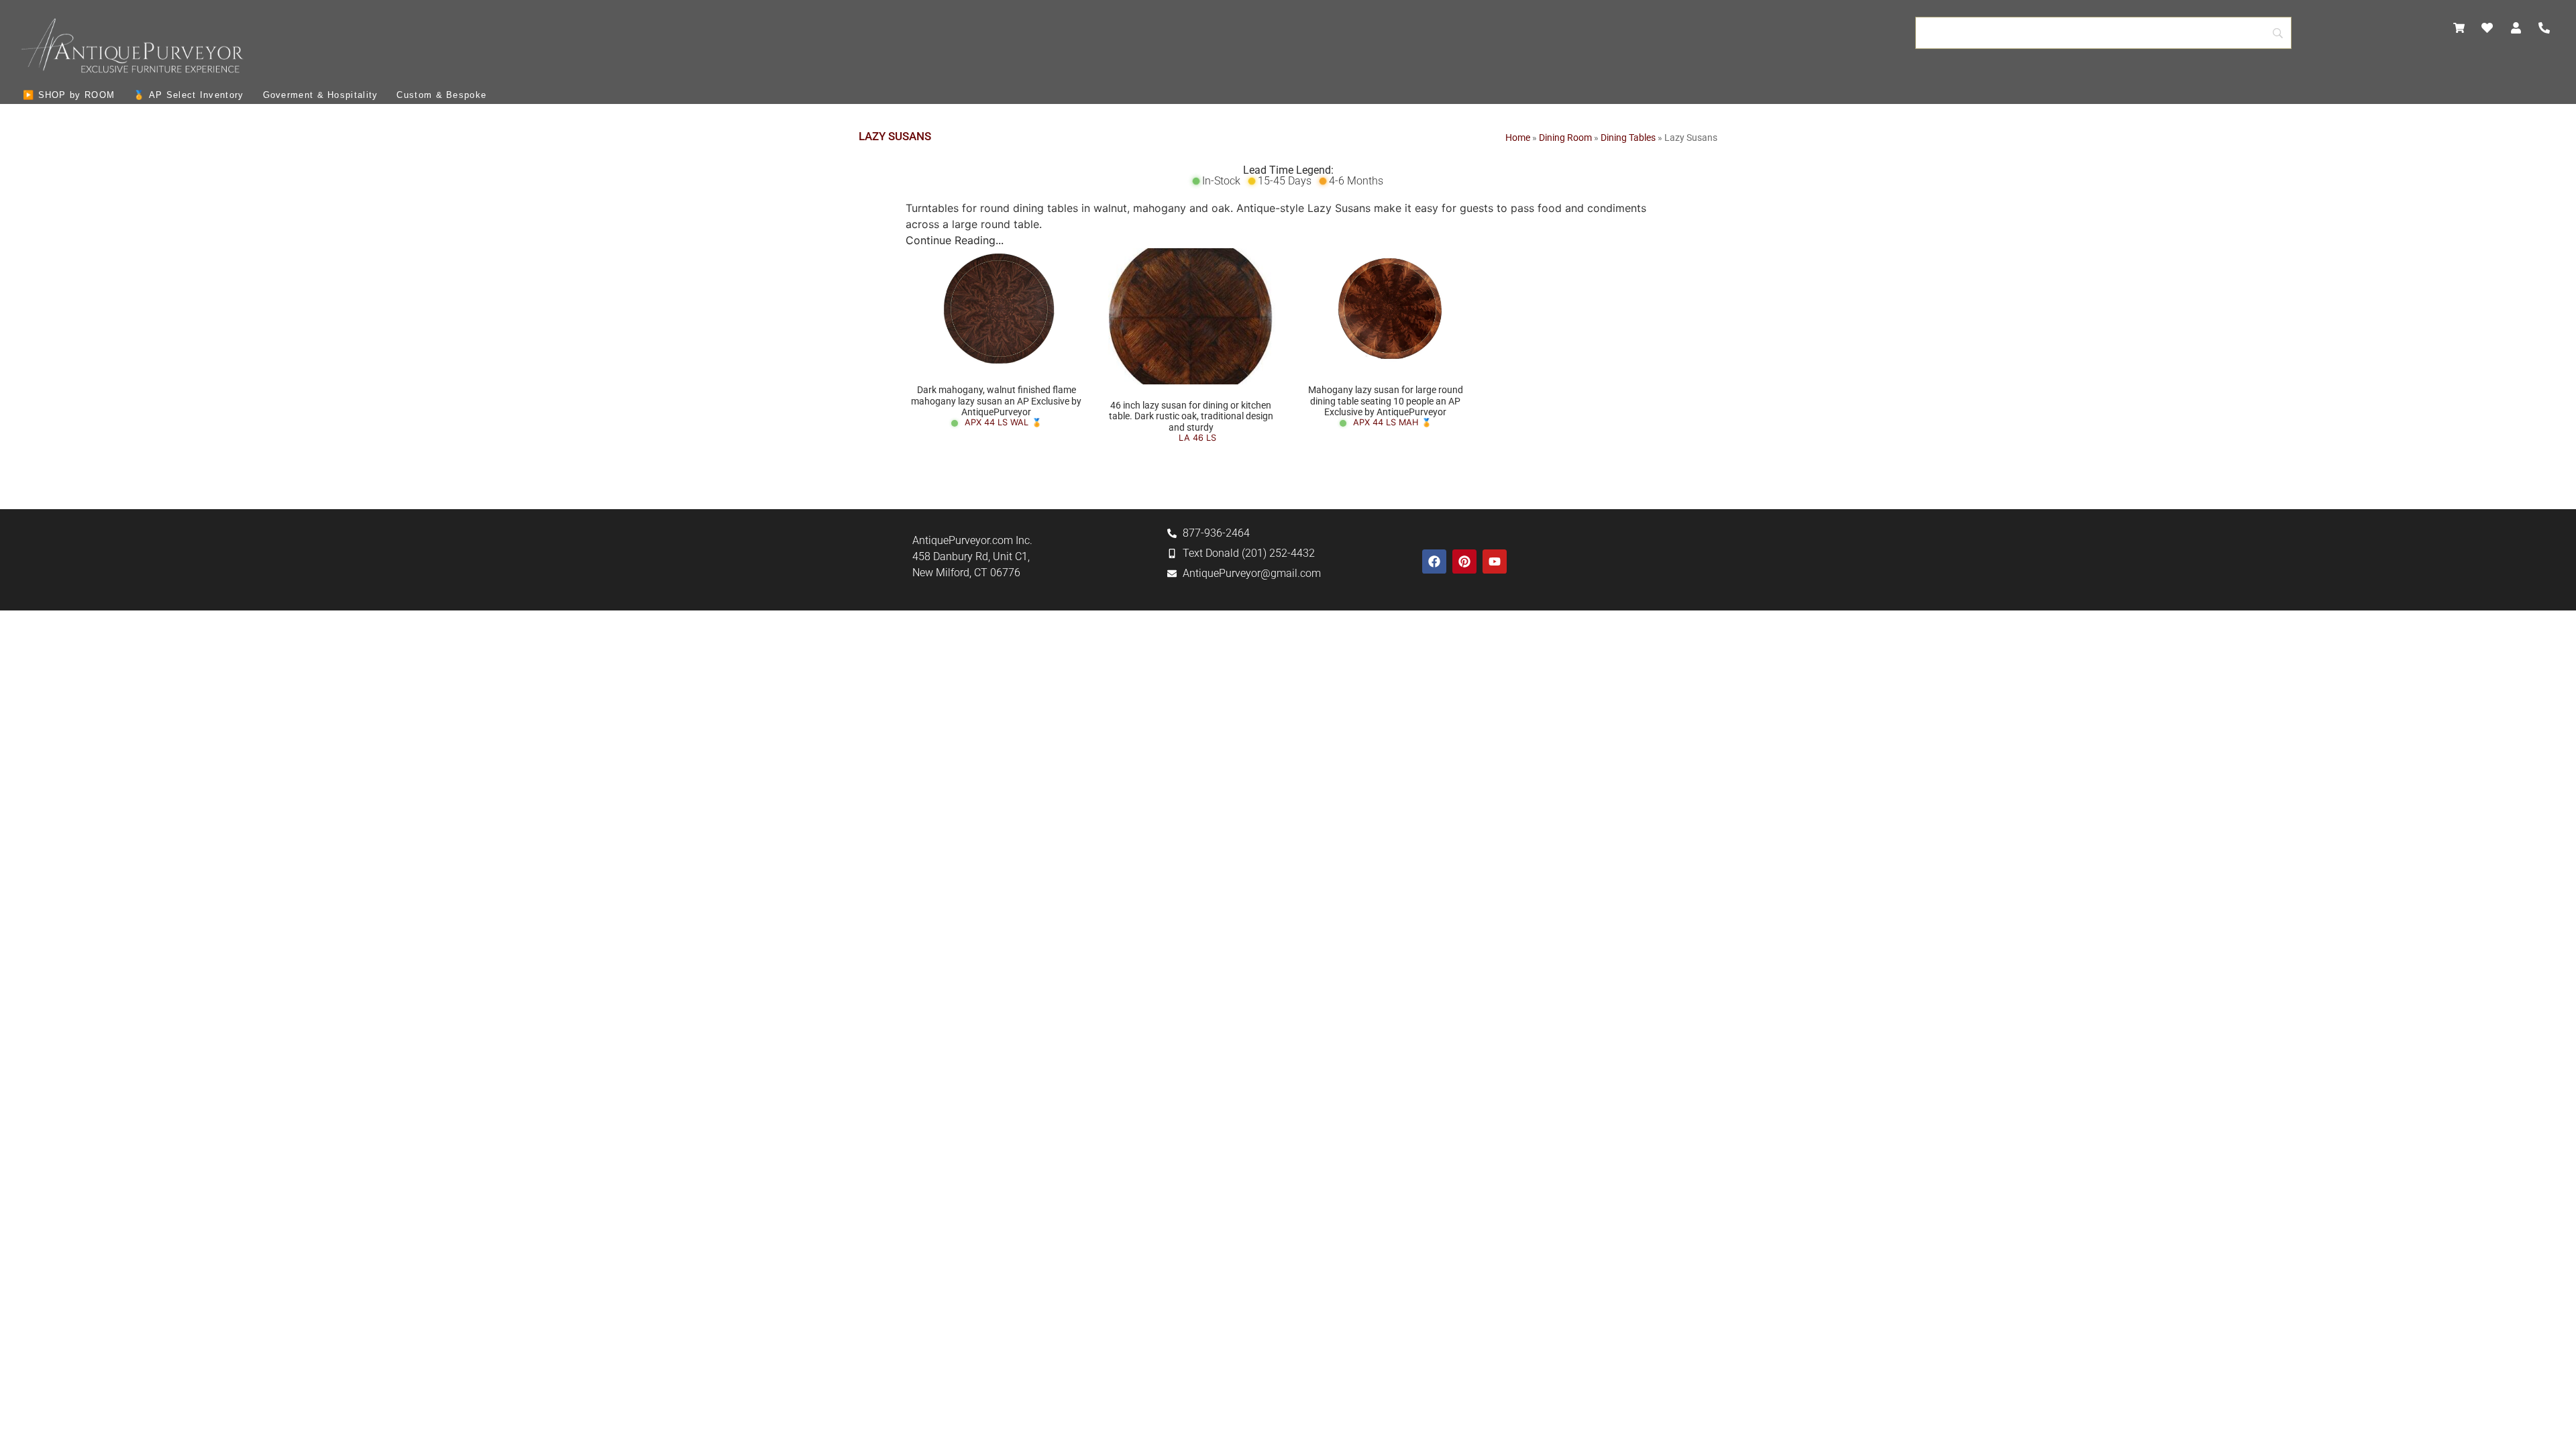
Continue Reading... (955, 240)
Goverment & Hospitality (321, 95)
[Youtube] (1495, 561)
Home (1518, 138)
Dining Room (1565, 138)
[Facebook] (1434, 561)
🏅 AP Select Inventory (189, 95)
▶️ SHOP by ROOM (69, 95)
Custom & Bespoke (441, 95)
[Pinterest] (1464, 561)
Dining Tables (1628, 138)
